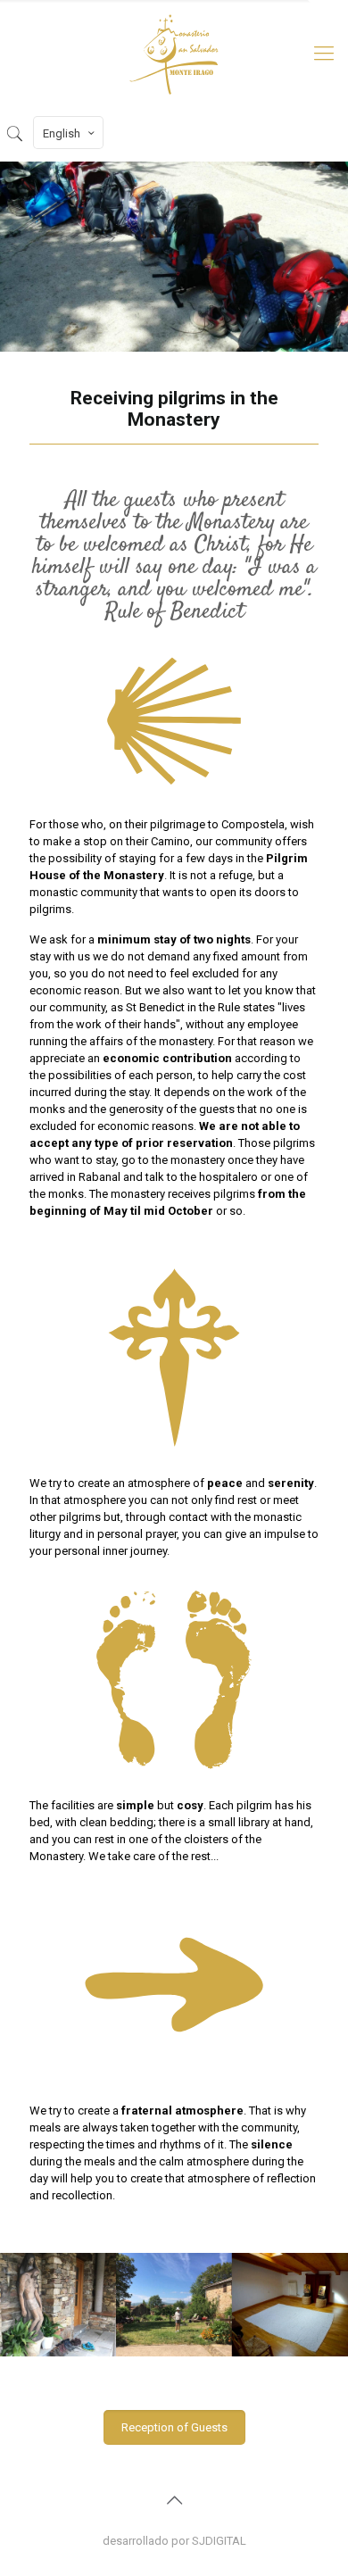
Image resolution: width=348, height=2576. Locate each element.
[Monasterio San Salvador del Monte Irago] (174, 54)
